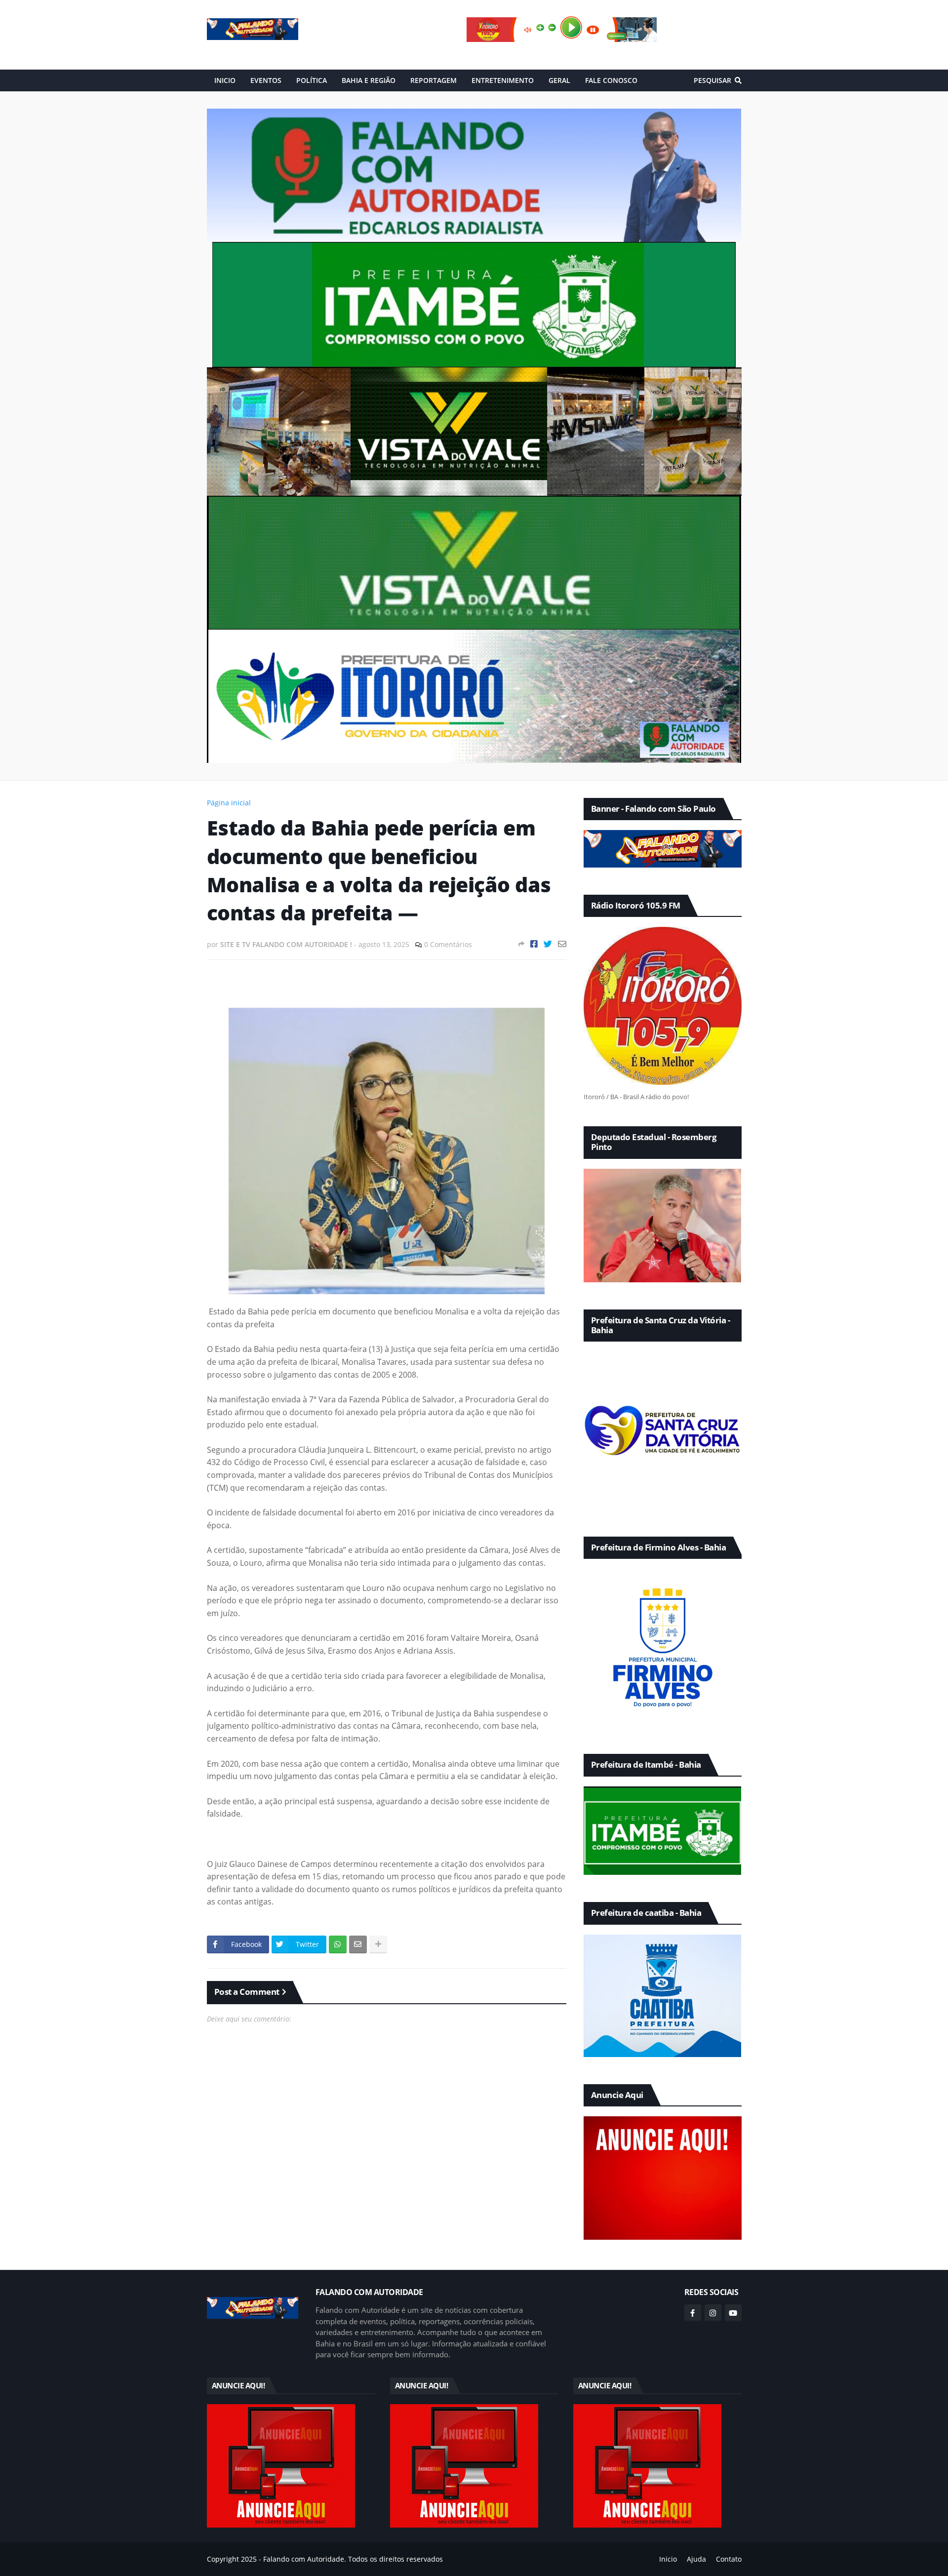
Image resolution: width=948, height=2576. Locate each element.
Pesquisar (712, 80)
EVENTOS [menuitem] (266, 80)
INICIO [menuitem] (225, 80)
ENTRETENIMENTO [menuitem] (503, 80)
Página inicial (229, 803)
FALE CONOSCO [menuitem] (611, 80)
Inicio (668, 2559)
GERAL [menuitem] (559, 80)
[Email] (562, 944)
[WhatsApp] (338, 1944)
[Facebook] (534, 944)
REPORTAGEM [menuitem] (434, 80)
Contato (729, 2559)
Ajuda (696, 2559)
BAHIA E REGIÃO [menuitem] (369, 80)
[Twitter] (548, 944)
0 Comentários (448, 944)
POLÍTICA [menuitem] (312, 80)
